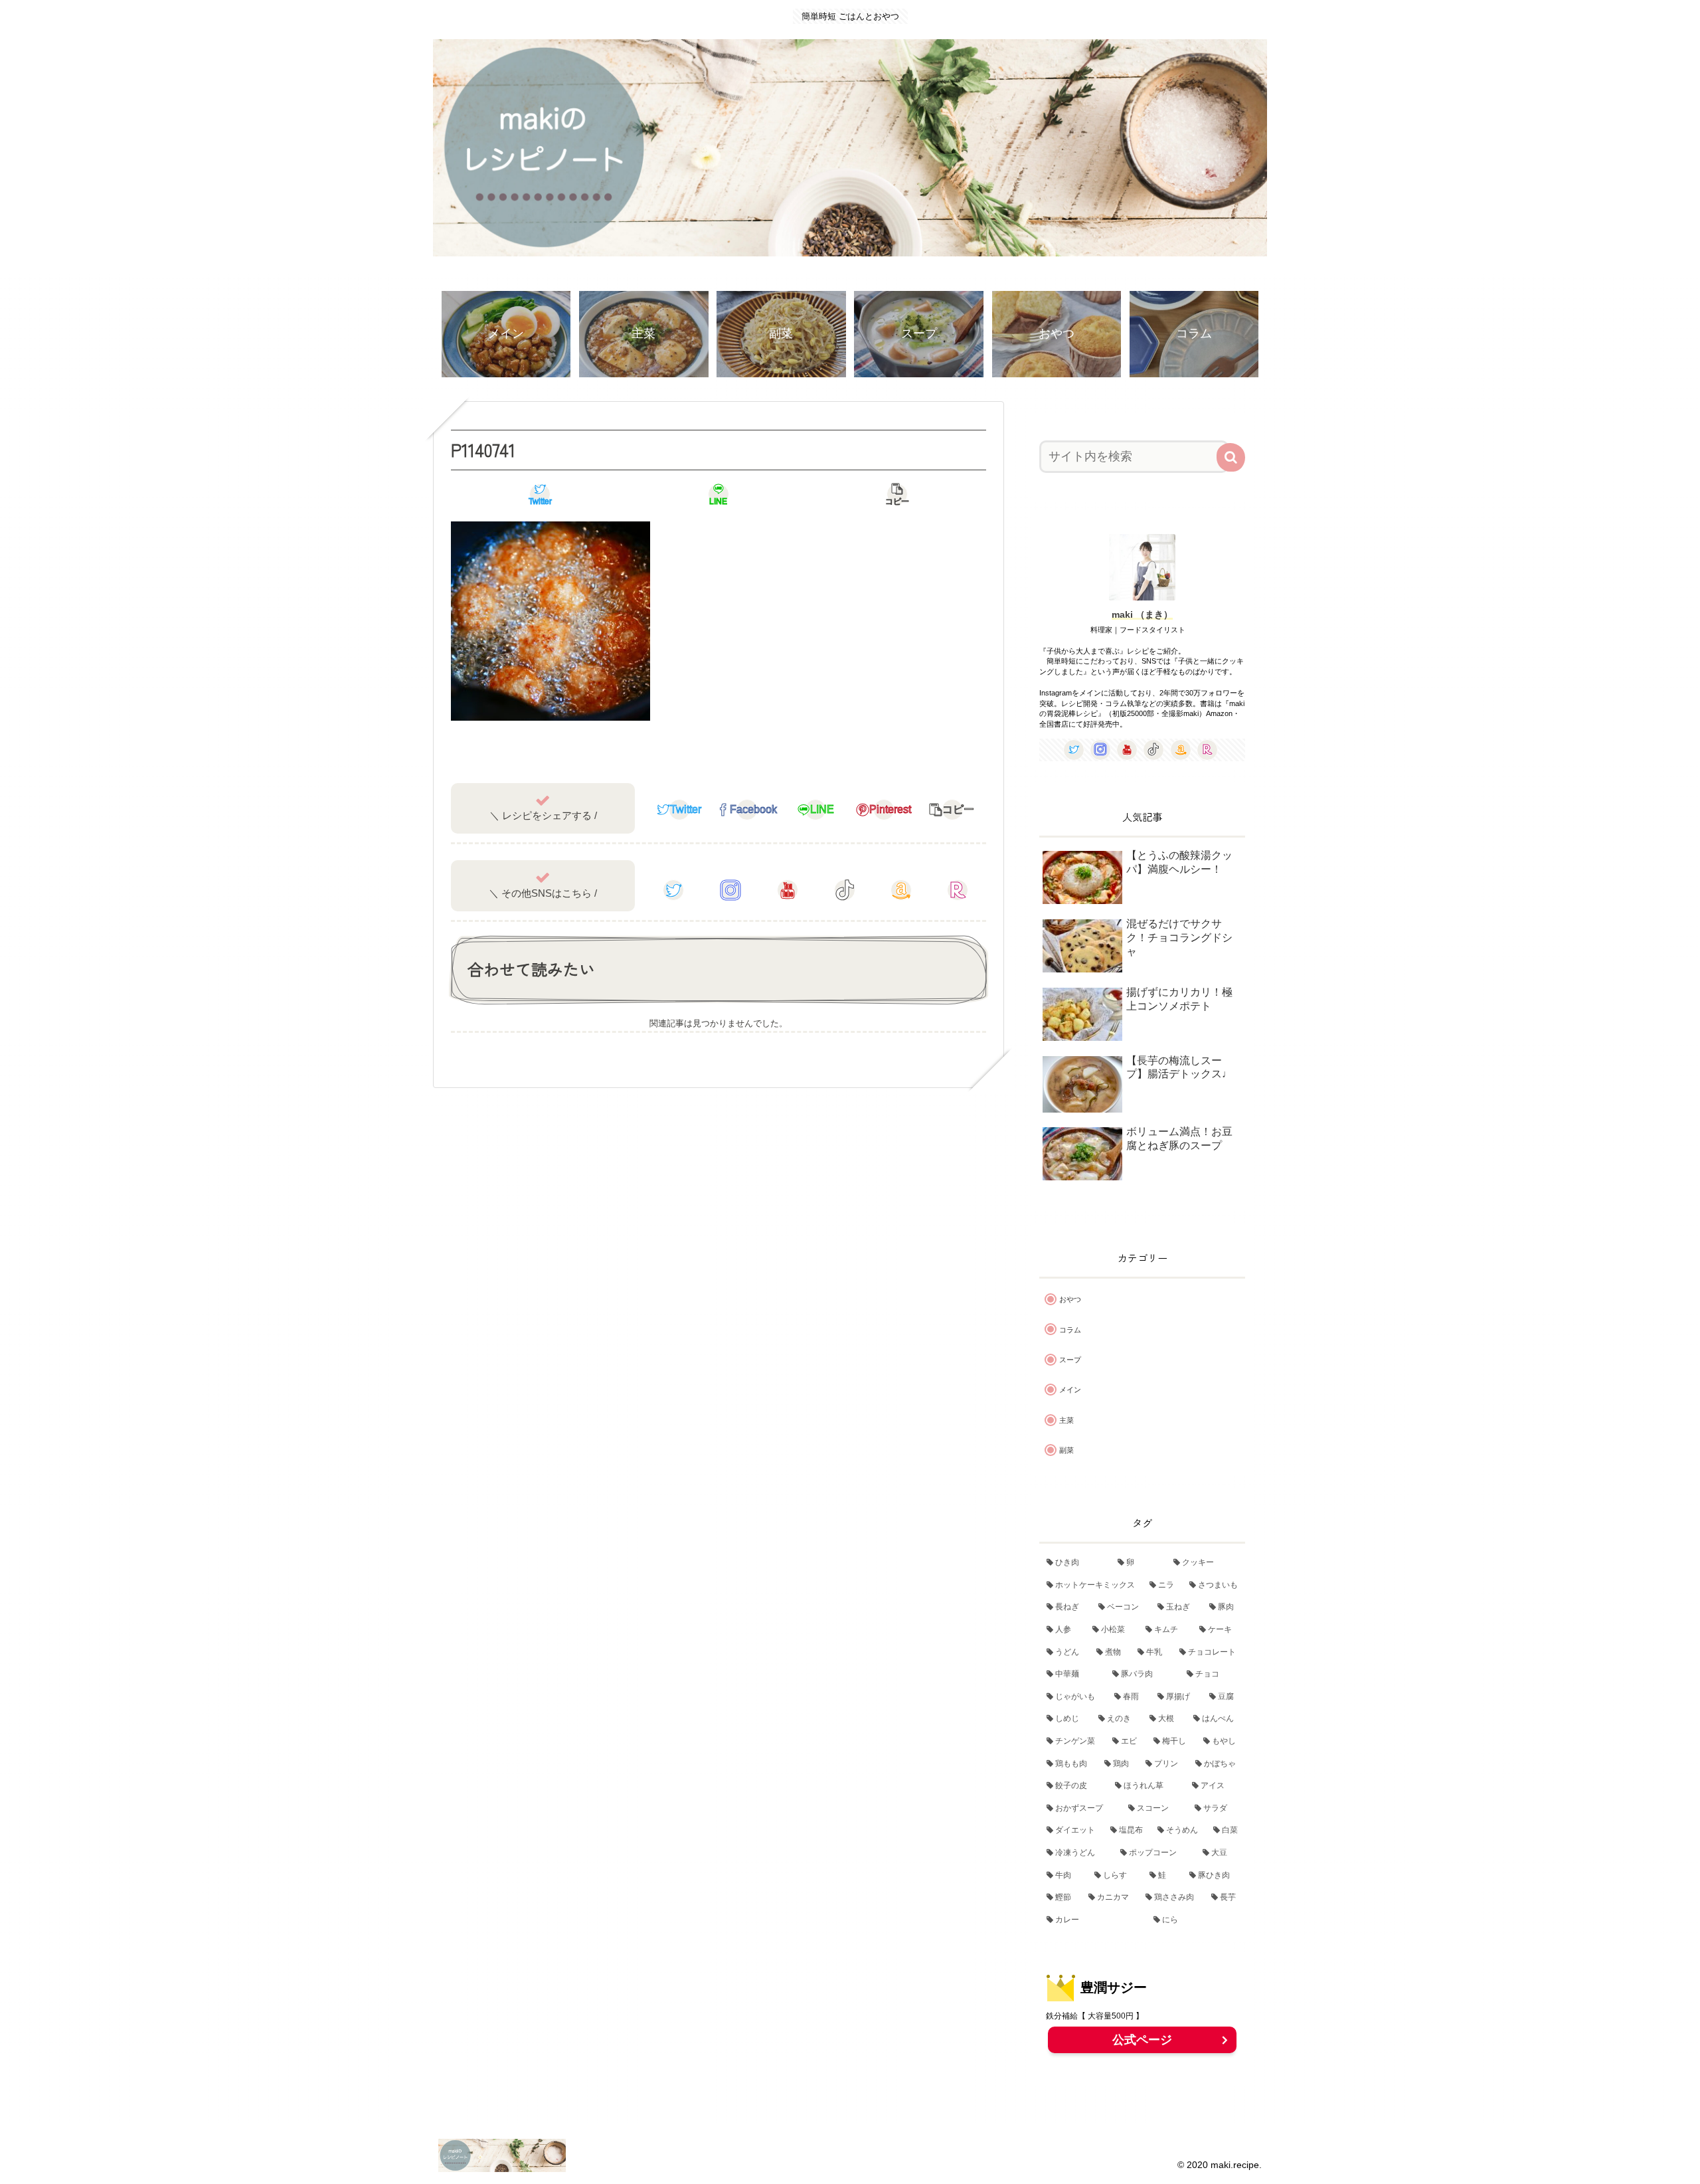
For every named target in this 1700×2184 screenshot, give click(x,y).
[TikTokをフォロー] (845, 890)
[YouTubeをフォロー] (788, 890)
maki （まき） (1142, 614)
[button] (1231, 457)
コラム (1070, 1330)
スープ (1070, 1360)
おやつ (1070, 1299)
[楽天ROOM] (958, 890)
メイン (1070, 1390)
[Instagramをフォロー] (730, 890)
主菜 (1066, 1420)
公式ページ (1142, 2040)
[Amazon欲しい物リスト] (901, 890)
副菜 (1066, 1450)
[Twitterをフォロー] (673, 890)
